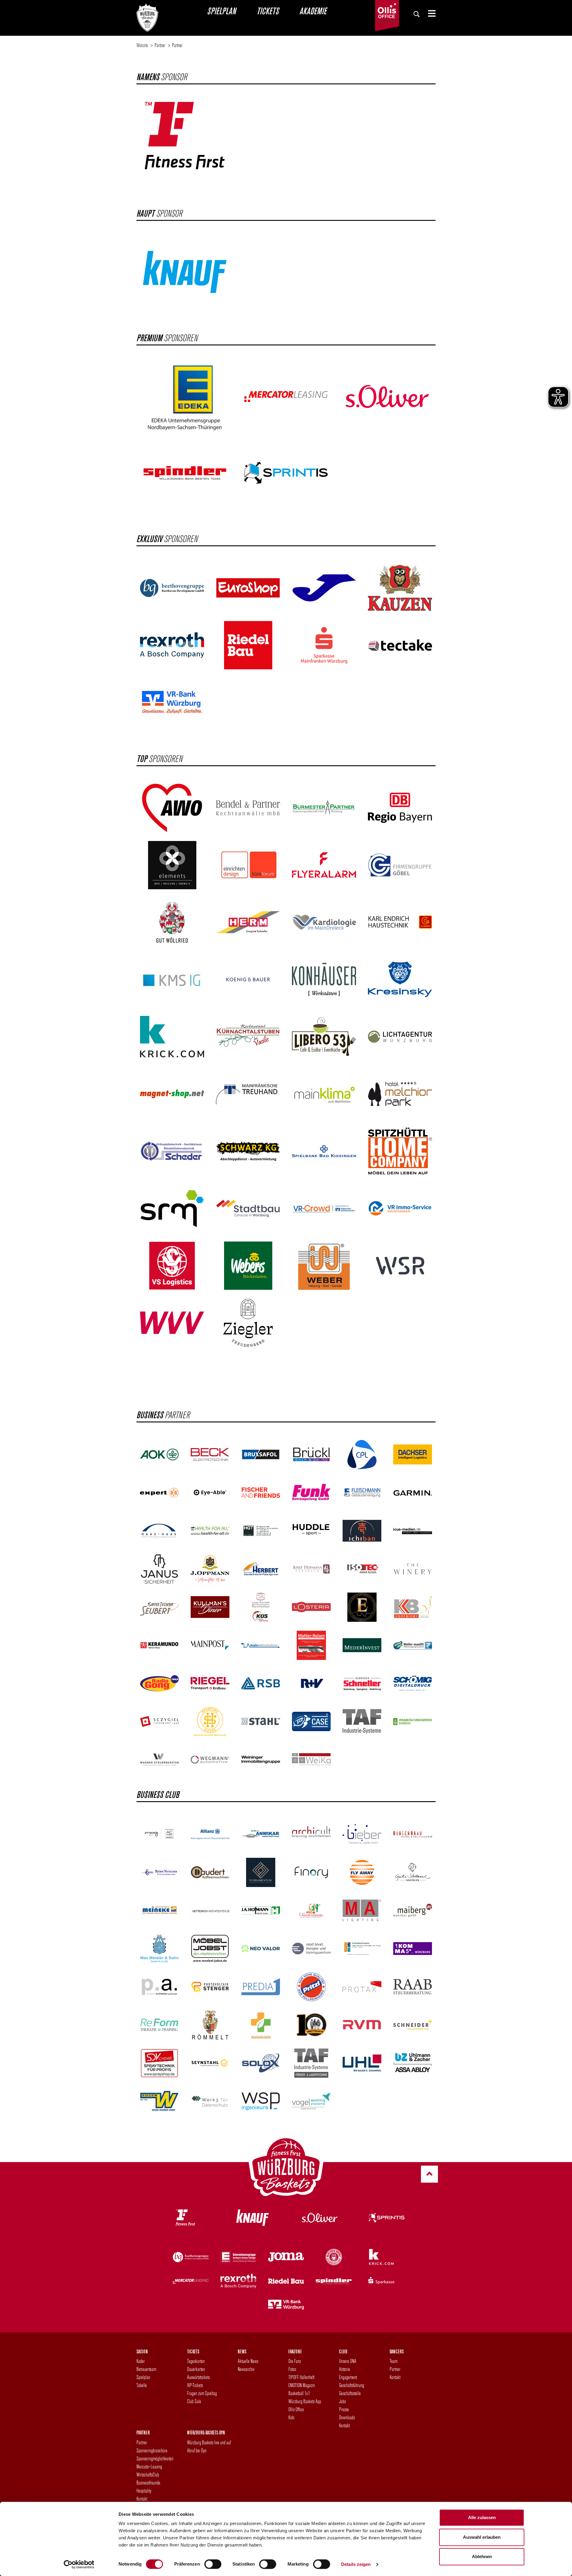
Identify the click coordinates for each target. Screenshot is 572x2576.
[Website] (147, 16)
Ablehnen (482, 2556)
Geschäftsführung (352, 2385)
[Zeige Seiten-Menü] (429, 13)
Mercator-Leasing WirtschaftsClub (149, 2471)
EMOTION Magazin (302, 2385)
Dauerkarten (196, 2369)
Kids (291, 2417)
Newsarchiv (246, 2369)
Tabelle (142, 2385)
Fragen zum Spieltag (202, 2393)
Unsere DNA (348, 2361)
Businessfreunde (148, 2483)
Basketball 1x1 (299, 2393)
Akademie (313, 11)
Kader (141, 2361)
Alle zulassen (482, 2517)
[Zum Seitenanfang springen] (429, 2174)
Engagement (348, 2377)
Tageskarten (196, 2361)
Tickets (268, 11)
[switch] (213, 2564)
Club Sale (194, 2401)
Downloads (347, 2417)
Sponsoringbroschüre (152, 2450)
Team (394, 2361)
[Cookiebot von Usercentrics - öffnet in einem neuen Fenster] (79, 2564)
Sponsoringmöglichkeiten (155, 2458)
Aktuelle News (248, 2361)
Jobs (342, 2401)
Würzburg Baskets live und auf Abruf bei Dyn (209, 2446)
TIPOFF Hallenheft (301, 2377)
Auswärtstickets (198, 2377)
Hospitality (144, 2491)
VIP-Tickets (195, 2385)
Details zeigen (356, 2564)
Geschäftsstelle (350, 2393)
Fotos (292, 2369)
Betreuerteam (146, 2369)
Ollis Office (296, 2409)
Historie (345, 2369)
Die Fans (295, 2361)
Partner (395, 2369)
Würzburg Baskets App (305, 2401)
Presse (344, 2409)
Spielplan (221, 11)
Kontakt (344, 2425)
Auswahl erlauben (482, 2537)
